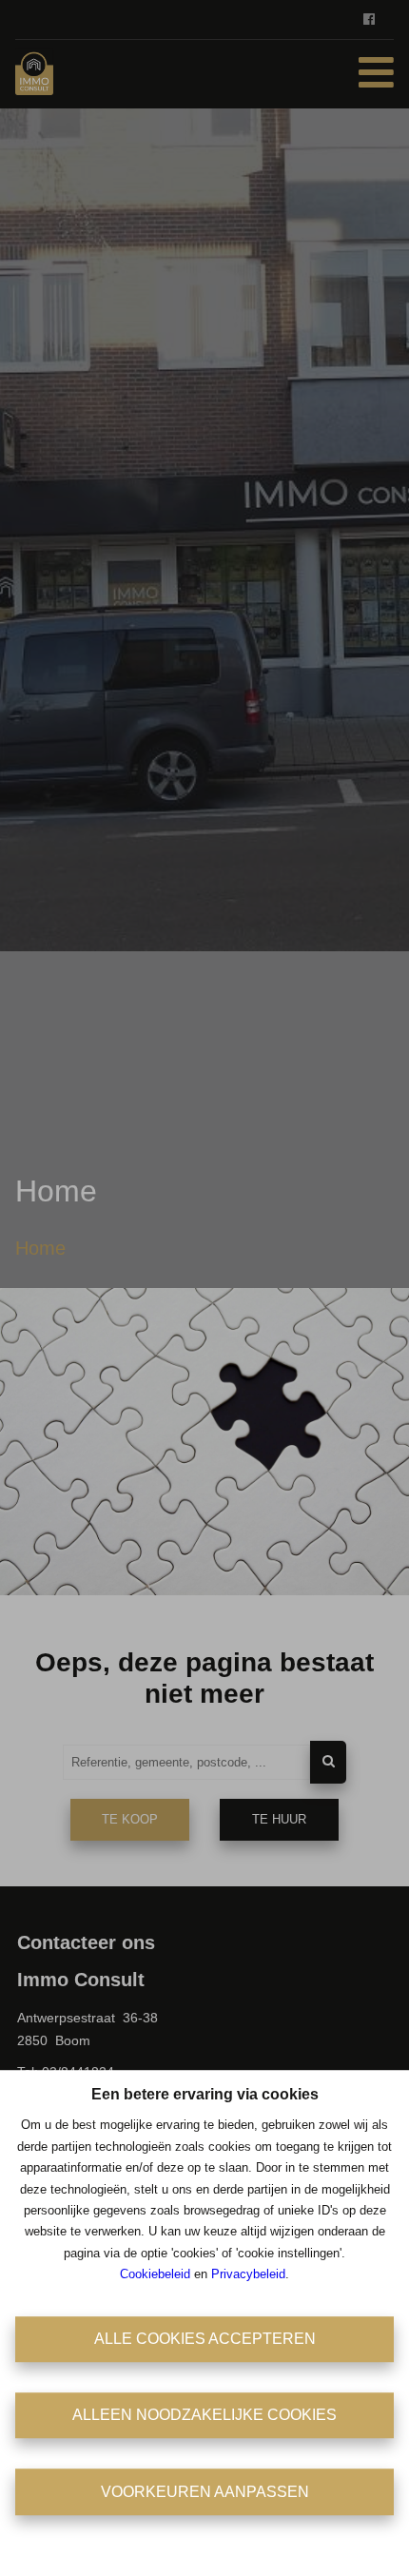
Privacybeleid (248, 2274)
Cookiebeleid (155, 2274)
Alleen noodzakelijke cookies (204, 2415)
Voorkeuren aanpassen (205, 2492)
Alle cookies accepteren (205, 2339)
